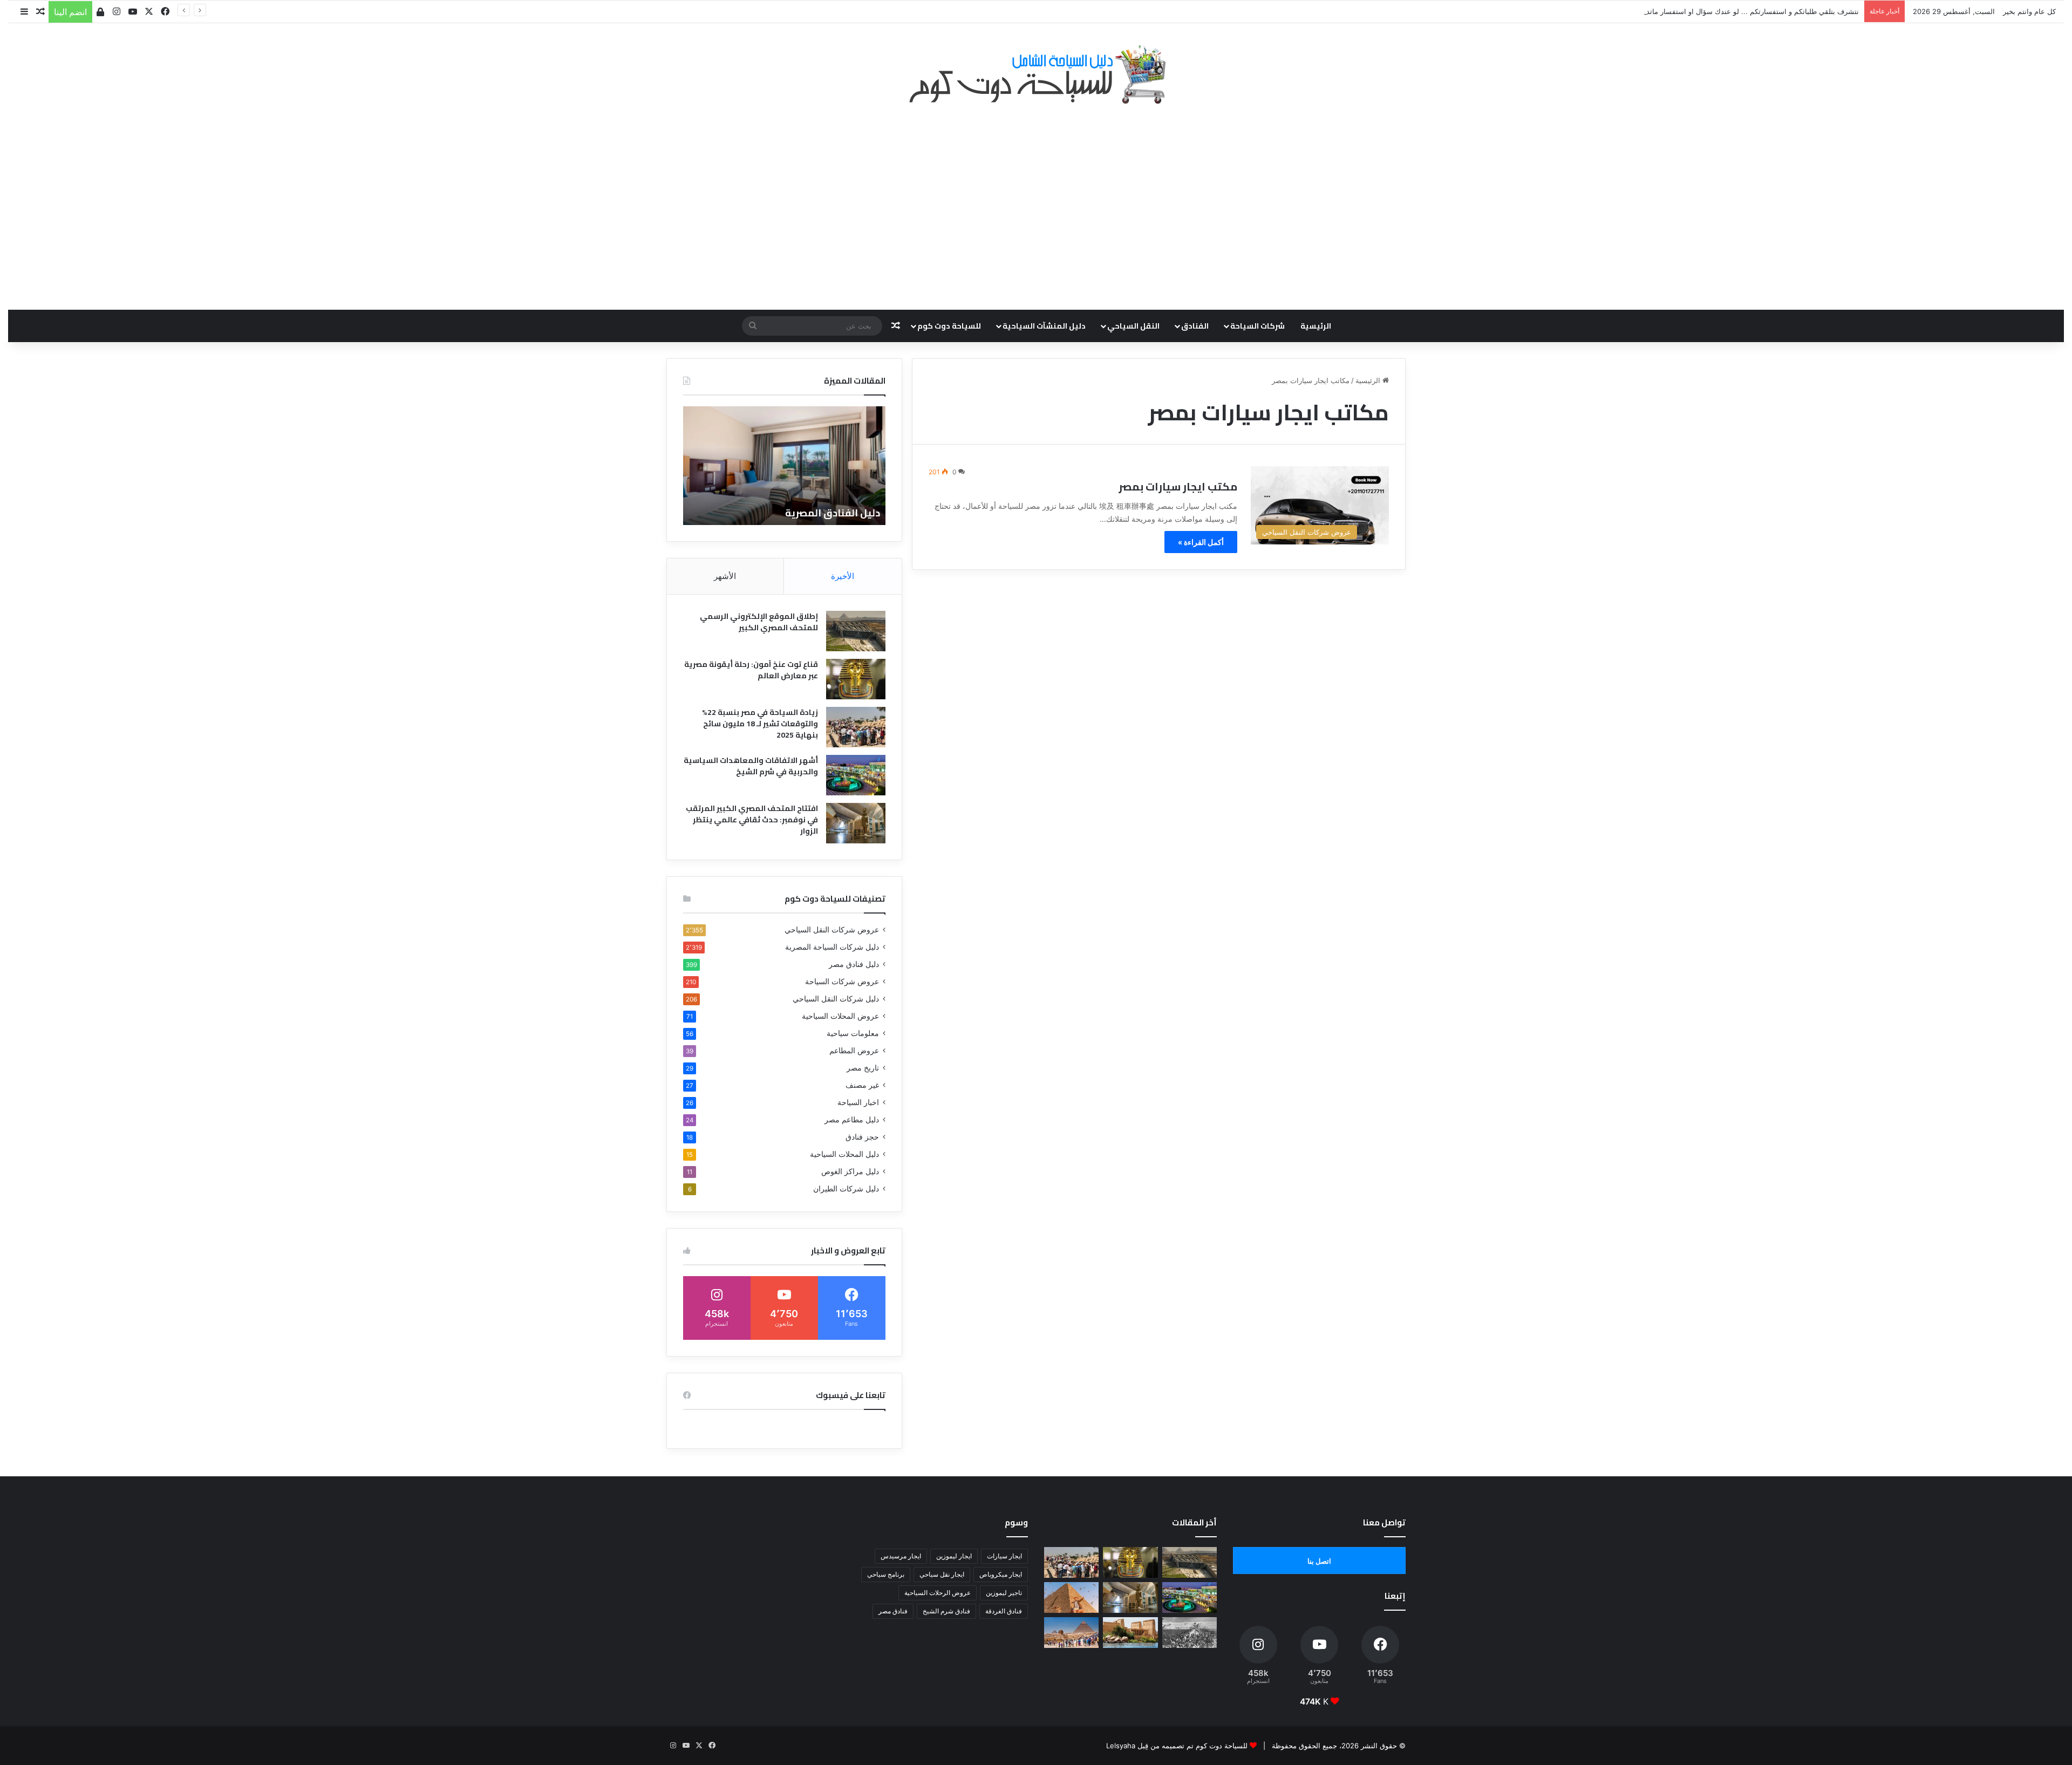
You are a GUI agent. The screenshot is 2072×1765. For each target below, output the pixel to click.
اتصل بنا (1319, 1561)
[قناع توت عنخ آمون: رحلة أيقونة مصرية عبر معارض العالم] (856, 679)
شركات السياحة (1257, 326)
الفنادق (1195, 326)
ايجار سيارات (1004, 1556)
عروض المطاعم (854, 1051)
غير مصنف (862, 1085)
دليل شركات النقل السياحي (836, 999)
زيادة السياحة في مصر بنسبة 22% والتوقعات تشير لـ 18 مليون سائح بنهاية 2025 (760, 724)
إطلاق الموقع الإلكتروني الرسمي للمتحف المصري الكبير (759, 622)
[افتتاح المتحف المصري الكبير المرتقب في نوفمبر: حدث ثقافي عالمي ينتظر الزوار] (856, 823)
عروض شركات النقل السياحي (832, 930)
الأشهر (725, 576)
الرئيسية (1316, 326)
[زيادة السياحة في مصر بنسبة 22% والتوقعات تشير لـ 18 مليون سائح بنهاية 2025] (856, 727)
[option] (772, 466)
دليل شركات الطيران (846, 1189)
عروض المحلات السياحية (840, 1016)
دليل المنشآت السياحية (1044, 326)
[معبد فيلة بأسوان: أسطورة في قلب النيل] (1130, 1633)
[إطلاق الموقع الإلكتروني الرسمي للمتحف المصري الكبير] (856, 631)
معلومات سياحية (853, 1033)
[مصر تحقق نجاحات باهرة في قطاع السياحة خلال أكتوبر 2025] (1071, 1633)
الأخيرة (843, 576)
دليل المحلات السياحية (844, 1154)
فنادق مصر (893, 1611)
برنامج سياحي (886, 1574)
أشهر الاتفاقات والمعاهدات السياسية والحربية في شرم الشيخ (751, 766)
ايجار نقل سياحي (942, 1574)
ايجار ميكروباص (1001, 1574)
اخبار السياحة (858, 1102)
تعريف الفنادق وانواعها (815, 513)
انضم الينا (70, 12)
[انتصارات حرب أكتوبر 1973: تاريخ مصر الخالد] (1190, 1633)
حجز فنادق (862, 1137)
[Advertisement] (1036, 201)
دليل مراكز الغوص (850, 1171)
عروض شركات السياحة (842, 982)
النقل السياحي (1133, 326)
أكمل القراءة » (1201, 542)
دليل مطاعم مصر (852, 1120)
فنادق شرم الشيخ (946, 1611)
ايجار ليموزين (954, 1556)
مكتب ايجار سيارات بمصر (1178, 486)
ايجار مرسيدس (901, 1556)
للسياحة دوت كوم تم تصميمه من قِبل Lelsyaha (1177, 1746)
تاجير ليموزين (1004, 1593)
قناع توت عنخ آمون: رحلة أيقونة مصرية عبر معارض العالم (751, 670)
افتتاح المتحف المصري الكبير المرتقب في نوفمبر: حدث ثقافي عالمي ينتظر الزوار (752, 820)
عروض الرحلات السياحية (938, 1593)
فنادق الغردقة (1004, 1611)
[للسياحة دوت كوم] (1036, 74)
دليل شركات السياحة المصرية (832, 947)
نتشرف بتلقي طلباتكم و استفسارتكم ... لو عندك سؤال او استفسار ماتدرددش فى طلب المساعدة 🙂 (1708, 11)
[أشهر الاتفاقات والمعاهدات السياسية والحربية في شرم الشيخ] (856, 775)
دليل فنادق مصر (854, 964)
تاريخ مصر (863, 1068)
